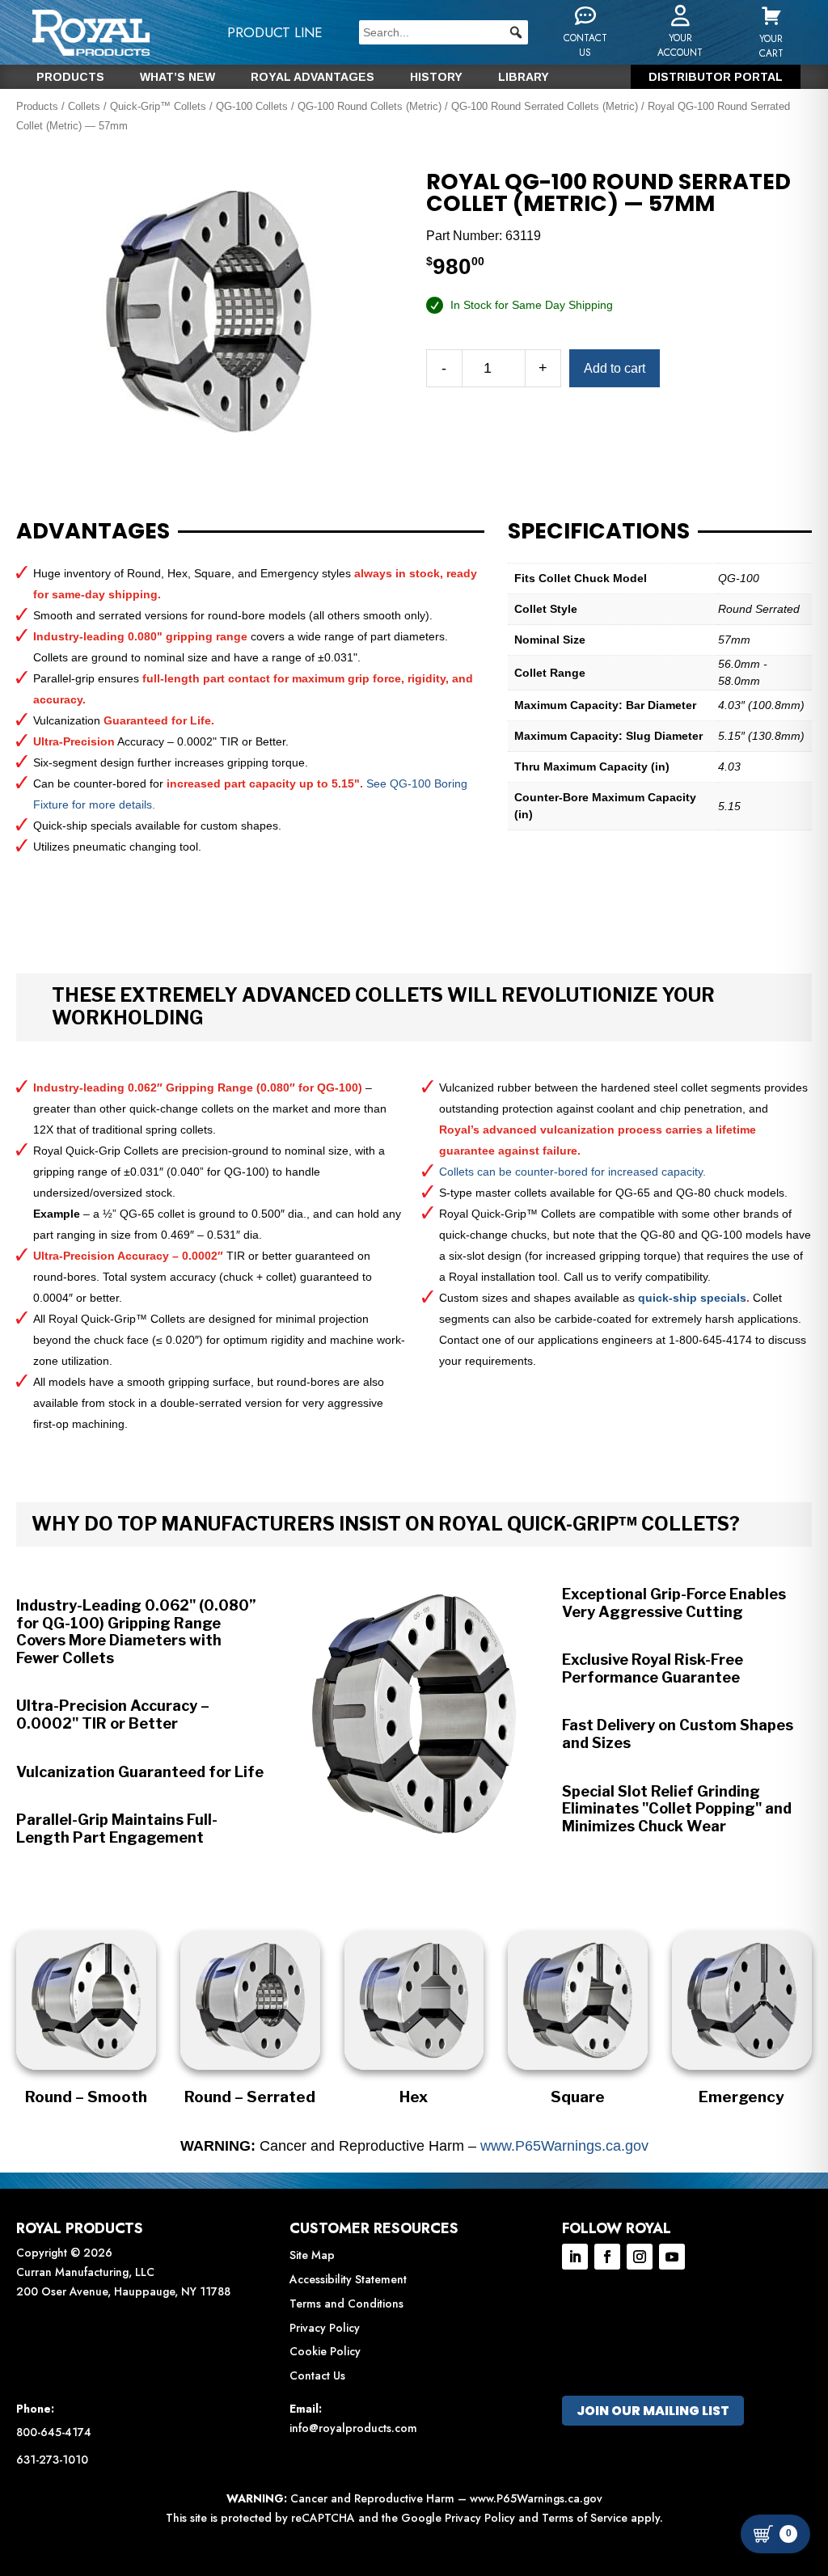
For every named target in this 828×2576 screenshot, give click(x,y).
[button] (516, 32)
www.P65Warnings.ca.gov (564, 2146)
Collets (84, 106)
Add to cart (615, 368)
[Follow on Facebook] (607, 2257)
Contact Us (317, 2375)
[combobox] (444, 32)
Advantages (93, 531)
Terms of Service (585, 2518)
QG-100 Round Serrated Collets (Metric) (545, 106)
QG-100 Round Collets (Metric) (370, 106)
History (436, 77)
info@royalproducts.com (353, 2428)
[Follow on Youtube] (672, 2257)
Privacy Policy (325, 2328)
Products (70, 77)
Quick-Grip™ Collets (158, 106)
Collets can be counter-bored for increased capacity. (572, 1172)
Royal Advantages (313, 77)
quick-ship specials (692, 1298)
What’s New (177, 77)
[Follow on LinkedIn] (575, 2257)
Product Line (275, 32)
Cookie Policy (325, 2351)
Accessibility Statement (348, 2279)
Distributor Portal (716, 77)
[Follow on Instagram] (640, 2257)
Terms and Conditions (346, 2304)
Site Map (312, 2255)
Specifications (599, 531)
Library (524, 77)
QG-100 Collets (252, 106)
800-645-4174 (54, 2432)
